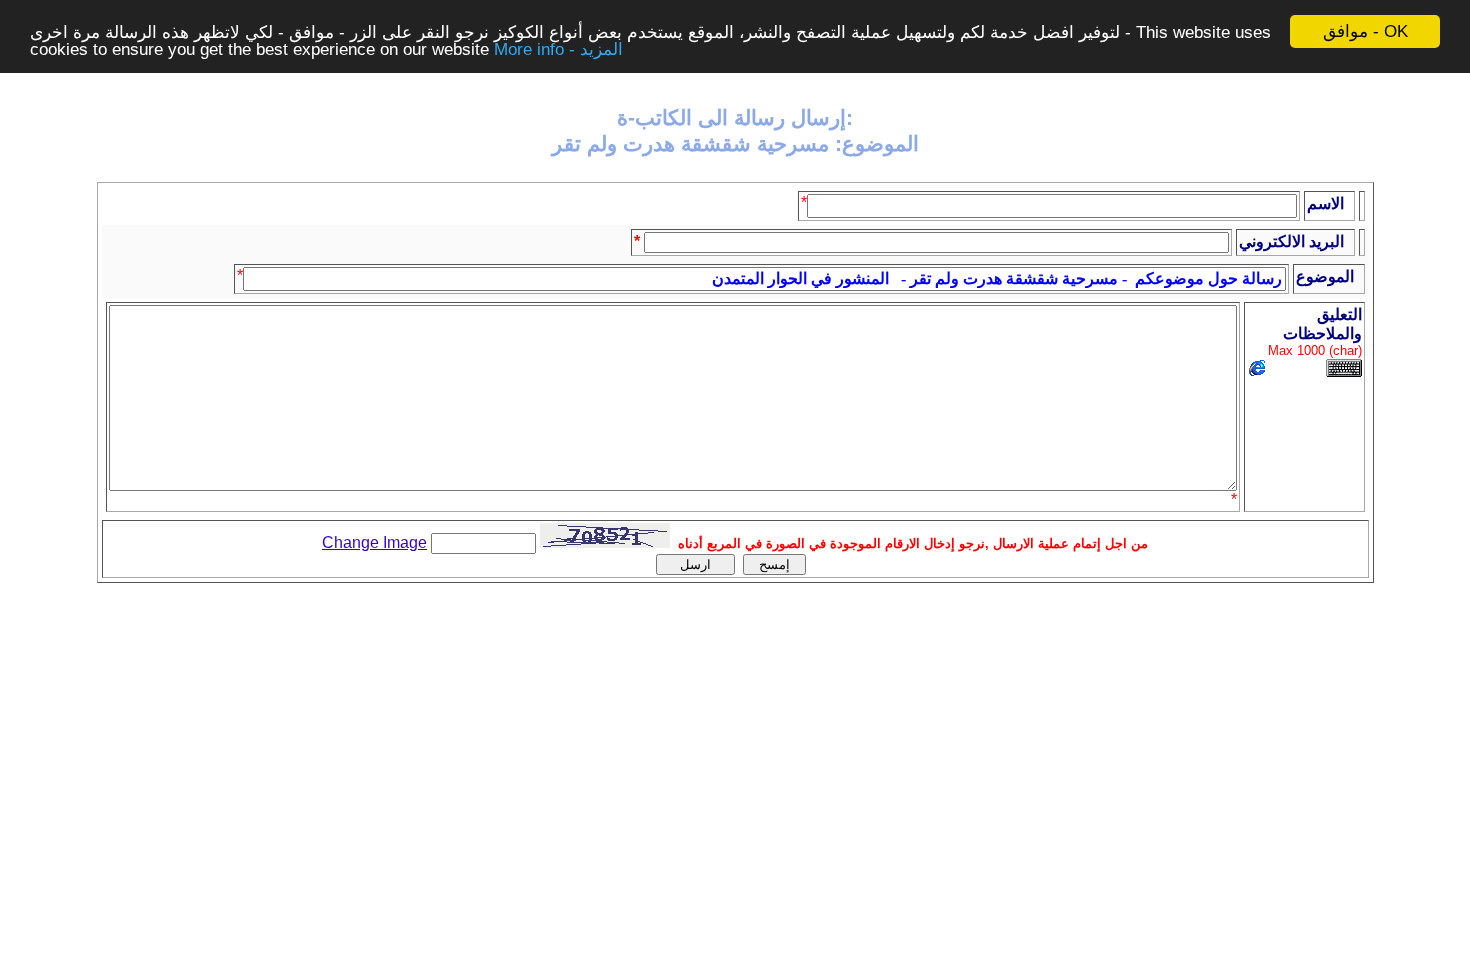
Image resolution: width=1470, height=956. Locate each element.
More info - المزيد (558, 49)
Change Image (374, 542)
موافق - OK (1365, 31)
